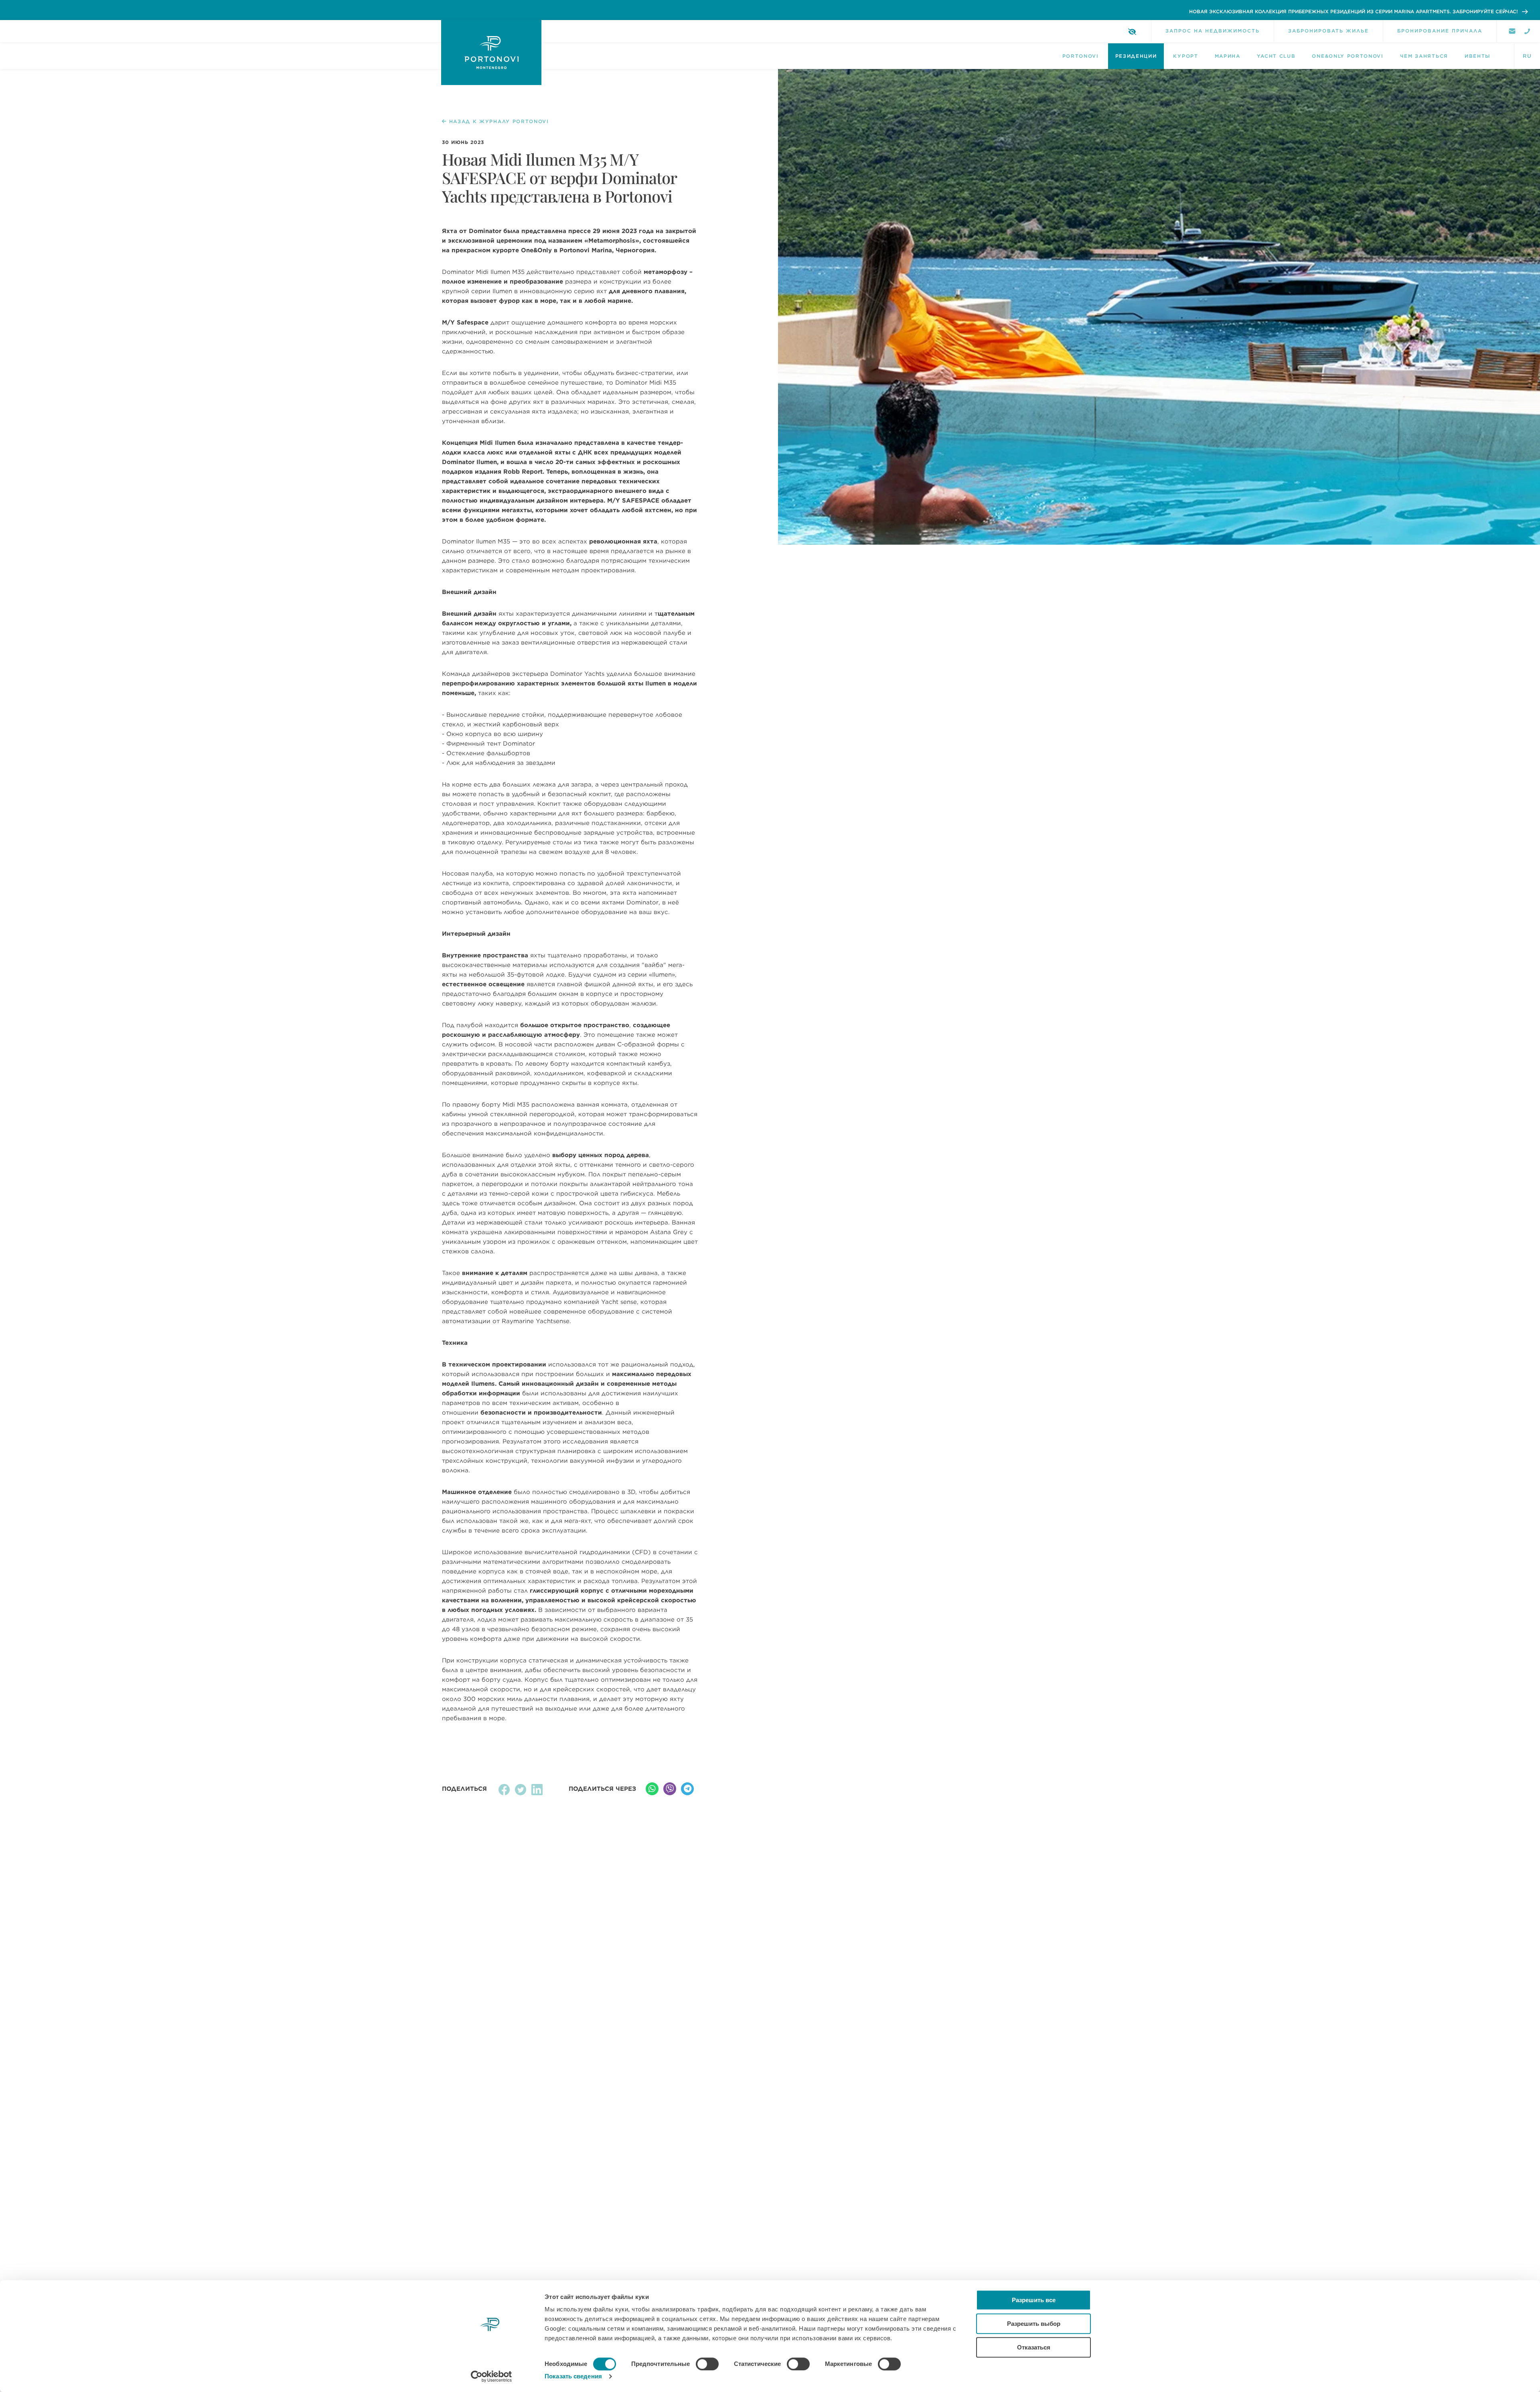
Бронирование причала (1440, 31)
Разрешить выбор (1034, 2324)
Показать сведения (573, 2376)
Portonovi (1081, 56)
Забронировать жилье (1328, 31)
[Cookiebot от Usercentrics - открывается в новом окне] (491, 2376)
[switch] (707, 2364)
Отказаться (1034, 2347)
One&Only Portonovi (1347, 56)
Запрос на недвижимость (1213, 31)
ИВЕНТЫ (1478, 56)
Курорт (1185, 56)
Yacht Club (1276, 56)
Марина (1228, 56)
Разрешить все (1034, 2300)
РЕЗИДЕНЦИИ (1136, 56)
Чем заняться (1424, 56)
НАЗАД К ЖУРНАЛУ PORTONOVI (499, 122)
